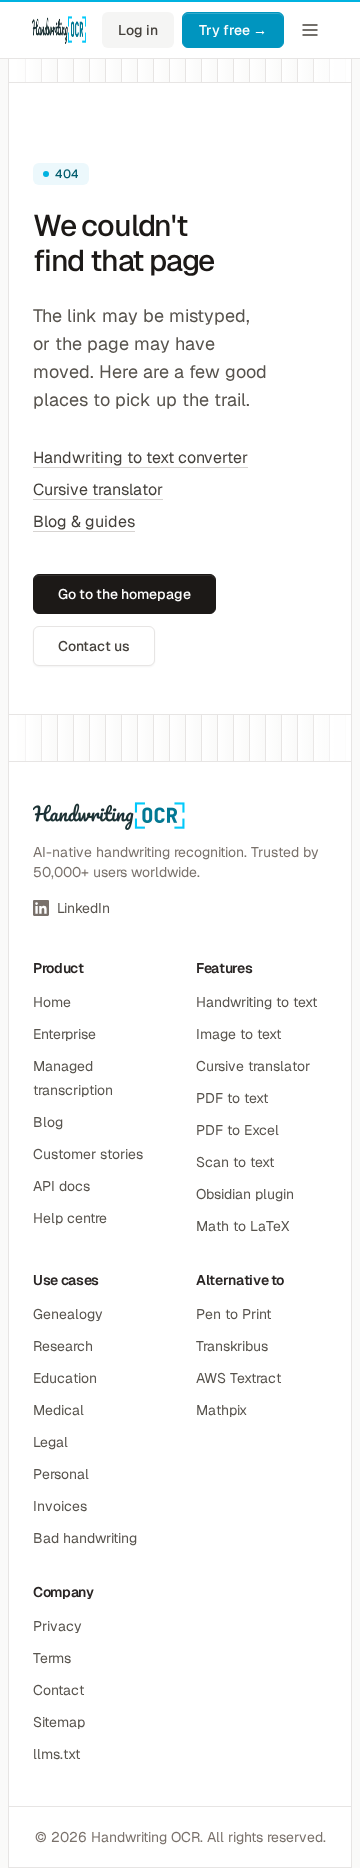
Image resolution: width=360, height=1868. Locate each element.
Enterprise (64, 1034)
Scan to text (235, 1162)
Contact (58, 1690)
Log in (138, 30)
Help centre (70, 1218)
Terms (52, 1658)
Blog (48, 1122)
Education (65, 1378)
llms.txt (56, 1754)
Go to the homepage (124, 594)
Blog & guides (84, 521)
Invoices (60, 1506)
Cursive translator (98, 489)
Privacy (57, 1626)
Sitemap (59, 1722)
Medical (58, 1410)
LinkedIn (83, 908)
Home (52, 1002)
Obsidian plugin (245, 1194)
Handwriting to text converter (140, 457)
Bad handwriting (85, 1538)
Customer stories (88, 1154)
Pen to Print (233, 1314)
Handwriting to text (256, 1002)
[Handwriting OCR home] (59, 30)
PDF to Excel (237, 1130)
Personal (61, 1474)
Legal (50, 1442)
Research (63, 1346)
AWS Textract (238, 1378)
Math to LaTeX (242, 1226)
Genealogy (68, 1314)
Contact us (94, 646)
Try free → (233, 30)
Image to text (238, 1034)
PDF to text (232, 1098)
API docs (61, 1186)
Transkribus (232, 1346)
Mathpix (221, 1410)
